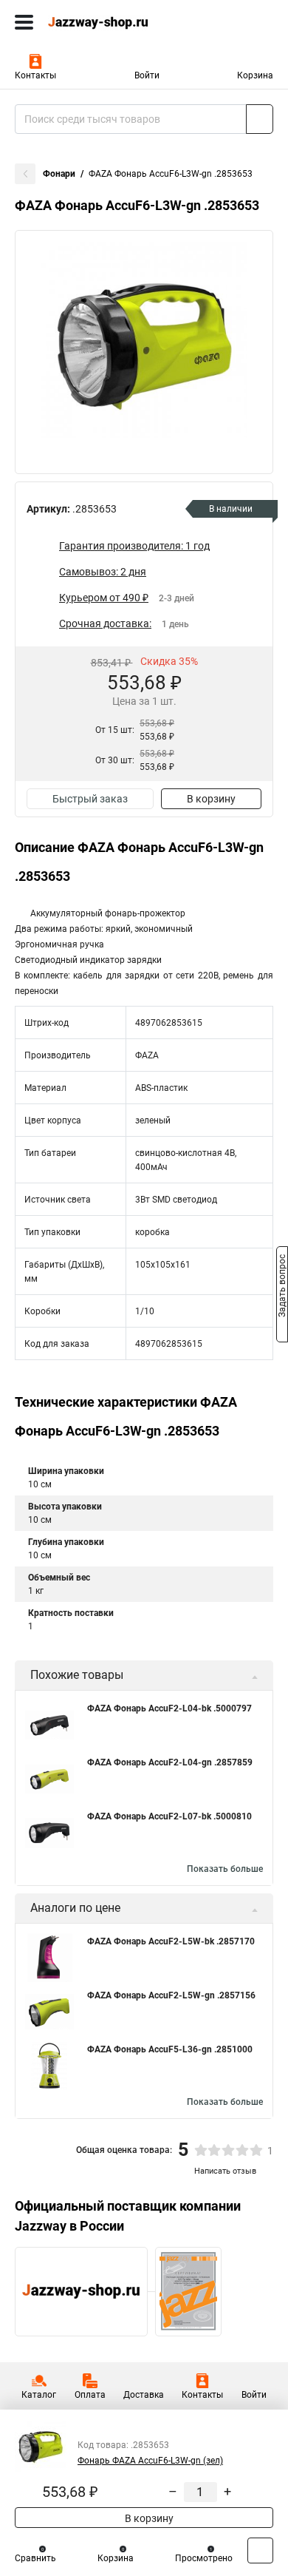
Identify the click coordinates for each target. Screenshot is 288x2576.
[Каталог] (24, 22)
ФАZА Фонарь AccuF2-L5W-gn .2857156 (171, 1995)
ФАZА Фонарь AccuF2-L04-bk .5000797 (169, 1708)
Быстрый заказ (90, 799)
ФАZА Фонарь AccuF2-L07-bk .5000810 (169, 1816)
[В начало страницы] (260, 2550)
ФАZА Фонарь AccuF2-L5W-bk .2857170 (171, 1941)
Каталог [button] (39, 2395)
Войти (147, 75)
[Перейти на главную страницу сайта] (111, 22)
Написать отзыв (225, 2171)
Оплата (90, 2395)
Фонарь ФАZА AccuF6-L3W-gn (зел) (150, 2461)
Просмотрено (204, 2558)
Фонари (59, 174)
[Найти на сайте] (260, 119)
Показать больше (225, 1869)
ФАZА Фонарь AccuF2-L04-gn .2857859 (170, 1762)
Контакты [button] (35, 75)
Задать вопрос (282, 1287)
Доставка (144, 2395)
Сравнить (35, 2558)
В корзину (211, 799)
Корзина (255, 75)
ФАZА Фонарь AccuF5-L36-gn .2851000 (170, 2049)
